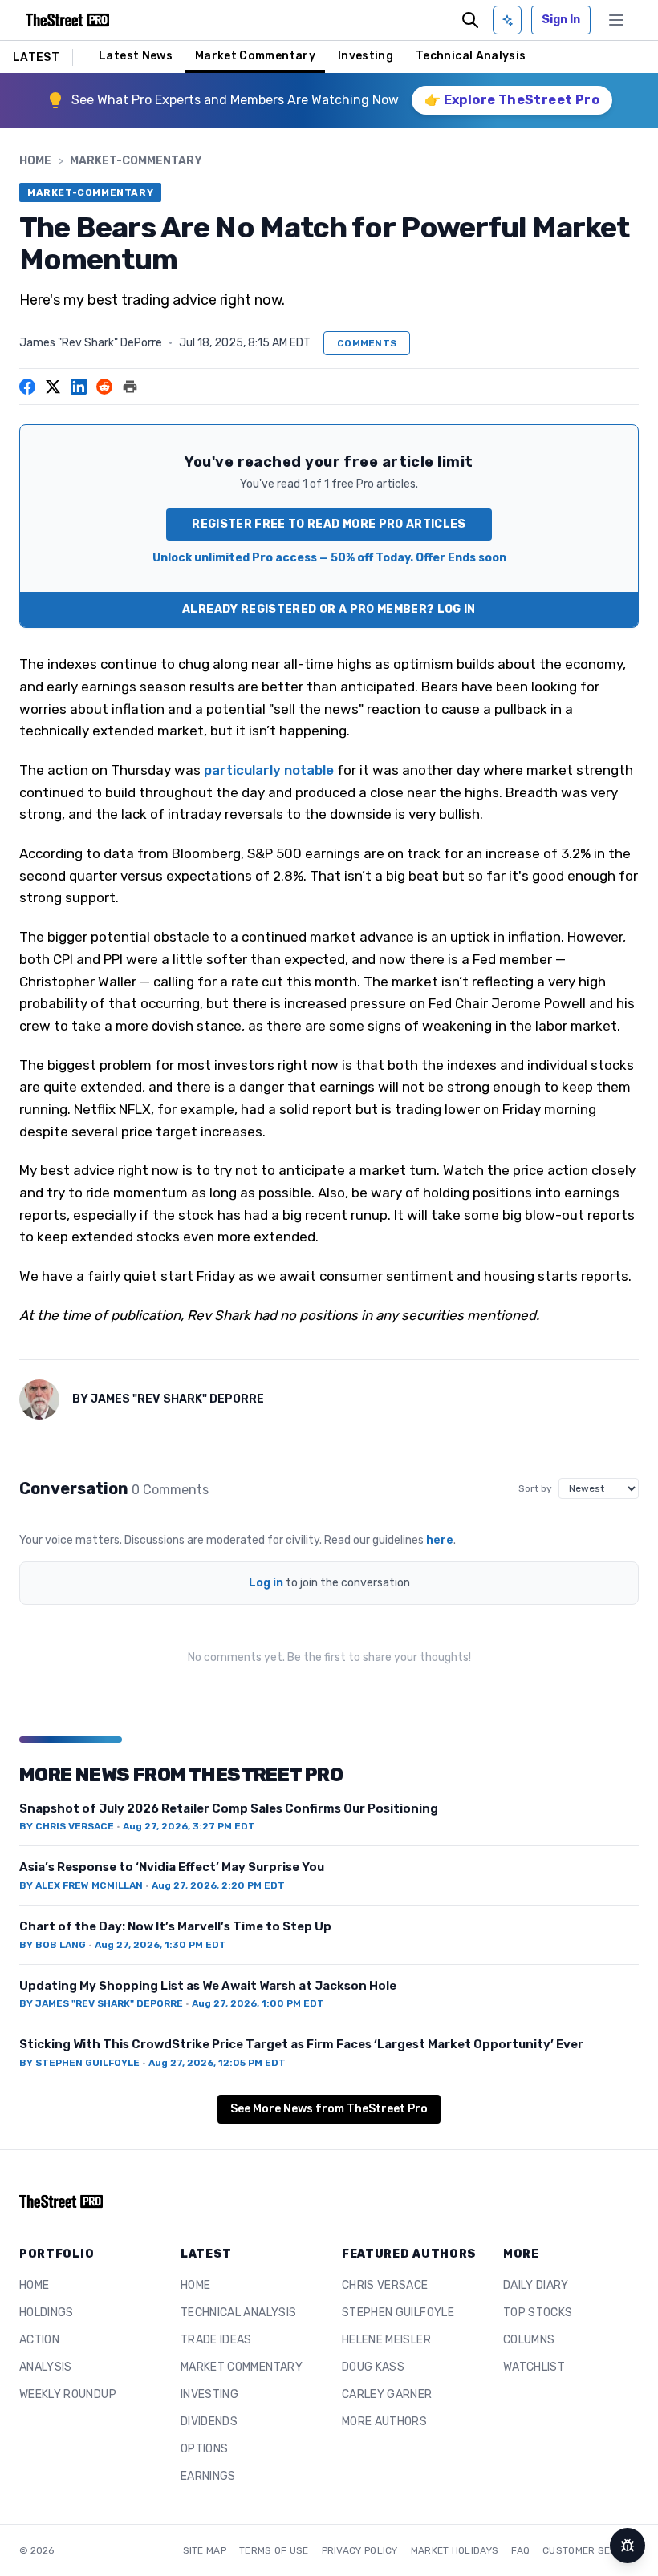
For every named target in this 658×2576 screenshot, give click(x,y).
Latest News (136, 56)
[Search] (470, 20)
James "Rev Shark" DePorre (91, 343)
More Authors (384, 2422)
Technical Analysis (471, 56)
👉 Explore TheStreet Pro (512, 100)
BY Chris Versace (67, 1826)
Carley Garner (387, 2394)
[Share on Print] (130, 387)
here (440, 1540)
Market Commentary (255, 56)
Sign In (561, 20)
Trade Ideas (216, 2340)
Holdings (47, 2313)
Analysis (46, 2367)
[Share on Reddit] (104, 387)
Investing (366, 56)
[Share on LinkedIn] (79, 387)
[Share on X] (53, 387)
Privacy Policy (360, 2550)
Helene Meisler (386, 2340)
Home (35, 161)
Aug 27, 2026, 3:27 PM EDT (189, 1826)
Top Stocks (538, 2313)
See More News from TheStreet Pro (329, 2109)
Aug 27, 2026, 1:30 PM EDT (160, 1945)
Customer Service (591, 2550)
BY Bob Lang (53, 1945)
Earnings (208, 2476)
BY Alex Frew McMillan (81, 1885)
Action (39, 2340)
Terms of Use (274, 2550)
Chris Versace (385, 2285)
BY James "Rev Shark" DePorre (101, 2003)
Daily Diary (536, 2285)
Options (204, 2449)
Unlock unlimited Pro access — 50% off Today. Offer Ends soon (329, 558)
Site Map (205, 2550)
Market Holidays (455, 2550)
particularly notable (269, 770)
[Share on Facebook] (27, 387)
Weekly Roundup (68, 2394)
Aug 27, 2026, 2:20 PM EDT (218, 1885)
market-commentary (136, 161)
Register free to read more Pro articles (329, 524)
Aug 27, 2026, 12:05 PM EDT (217, 2063)
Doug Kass (373, 2367)
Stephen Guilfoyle (398, 2313)
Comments (367, 343)
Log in (266, 1583)
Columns (529, 2340)
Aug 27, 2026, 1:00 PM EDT (258, 2003)
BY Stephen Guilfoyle (79, 2063)
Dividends (209, 2422)
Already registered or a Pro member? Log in (329, 609)
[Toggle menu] (616, 20)
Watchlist (534, 2367)
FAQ (520, 2550)
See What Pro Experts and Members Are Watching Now (235, 100)
